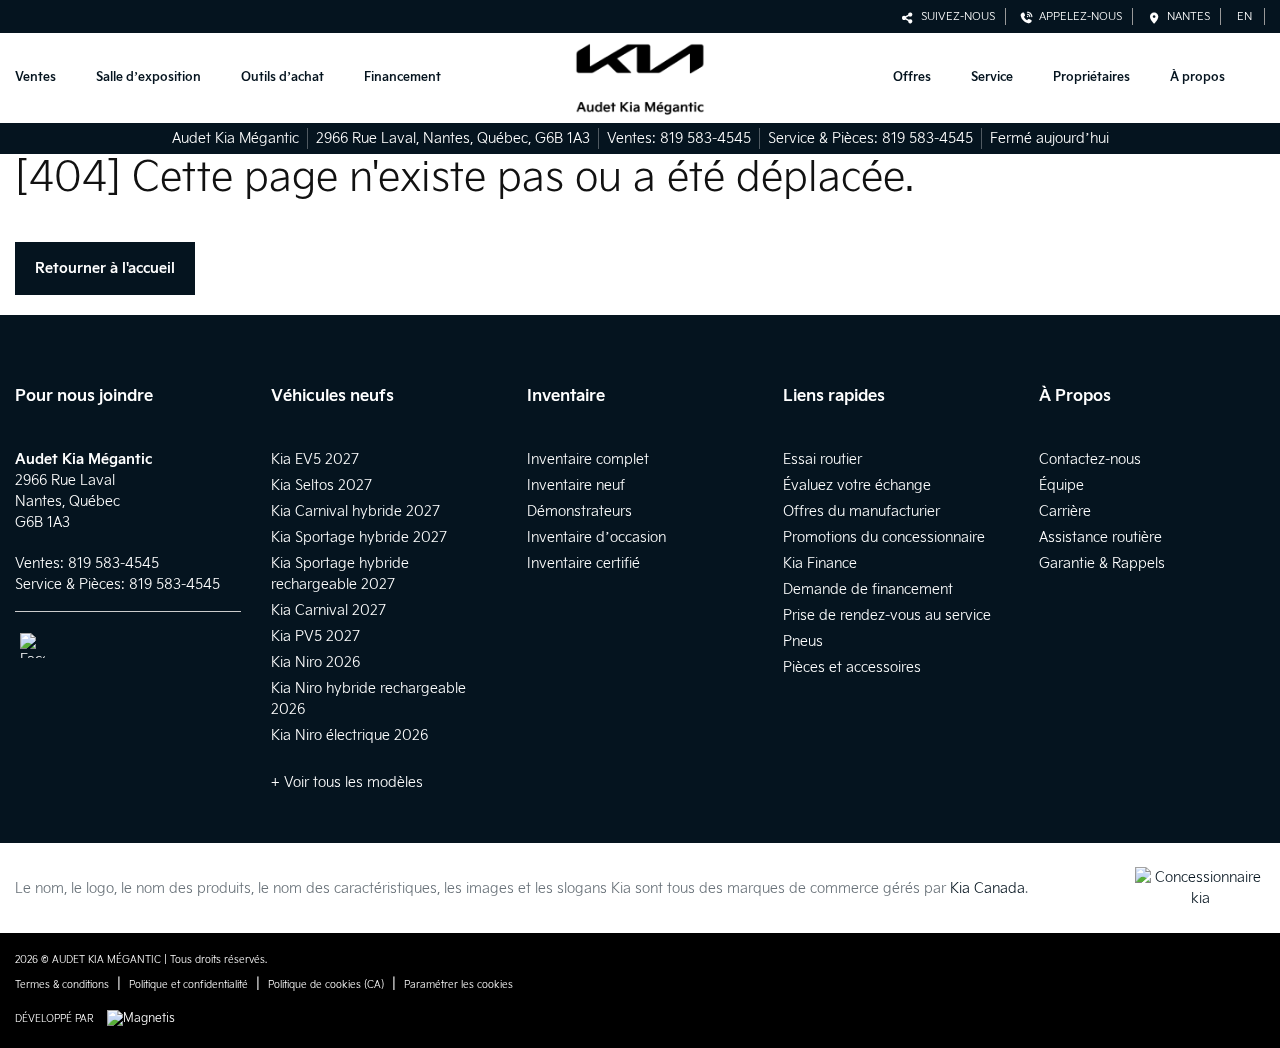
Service (992, 77)
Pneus (803, 641)
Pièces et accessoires (852, 667)
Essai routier (822, 459)
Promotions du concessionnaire (884, 537)
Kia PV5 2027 (315, 636)
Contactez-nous (1090, 459)
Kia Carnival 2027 (328, 610)
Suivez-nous (955, 16)
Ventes (35, 77)
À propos (1197, 77)
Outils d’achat (282, 77)
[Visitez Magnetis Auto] (146, 1018)
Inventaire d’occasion (596, 537)
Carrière (1065, 511)
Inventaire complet (588, 459)
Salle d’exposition (148, 77)
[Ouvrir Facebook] (32, 645)
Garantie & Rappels (1102, 563)
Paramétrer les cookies (458, 985)
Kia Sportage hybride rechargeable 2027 (340, 574)
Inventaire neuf (576, 485)
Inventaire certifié (583, 563)
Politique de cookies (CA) (326, 985)
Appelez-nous (1077, 16)
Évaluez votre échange (857, 485)
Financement (402, 77)
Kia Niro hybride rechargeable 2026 (368, 699)
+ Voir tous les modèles (347, 782)
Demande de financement (868, 589)
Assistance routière (1100, 537)
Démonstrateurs (579, 511)
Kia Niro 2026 (315, 662)
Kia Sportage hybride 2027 (359, 537)
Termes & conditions (62, 985)
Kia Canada (987, 888)
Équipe (1061, 485)
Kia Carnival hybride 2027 (355, 511)
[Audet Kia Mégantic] (639, 78)
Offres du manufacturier (861, 511)
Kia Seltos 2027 (321, 485)
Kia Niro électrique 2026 (349, 735)
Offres (912, 77)
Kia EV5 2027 (315, 459)
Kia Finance (820, 563)
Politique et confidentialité (188, 985)
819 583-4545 (705, 138)
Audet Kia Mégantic (235, 138)
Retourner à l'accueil (105, 268)
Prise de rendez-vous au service (887, 615)
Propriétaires (1091, 77)
